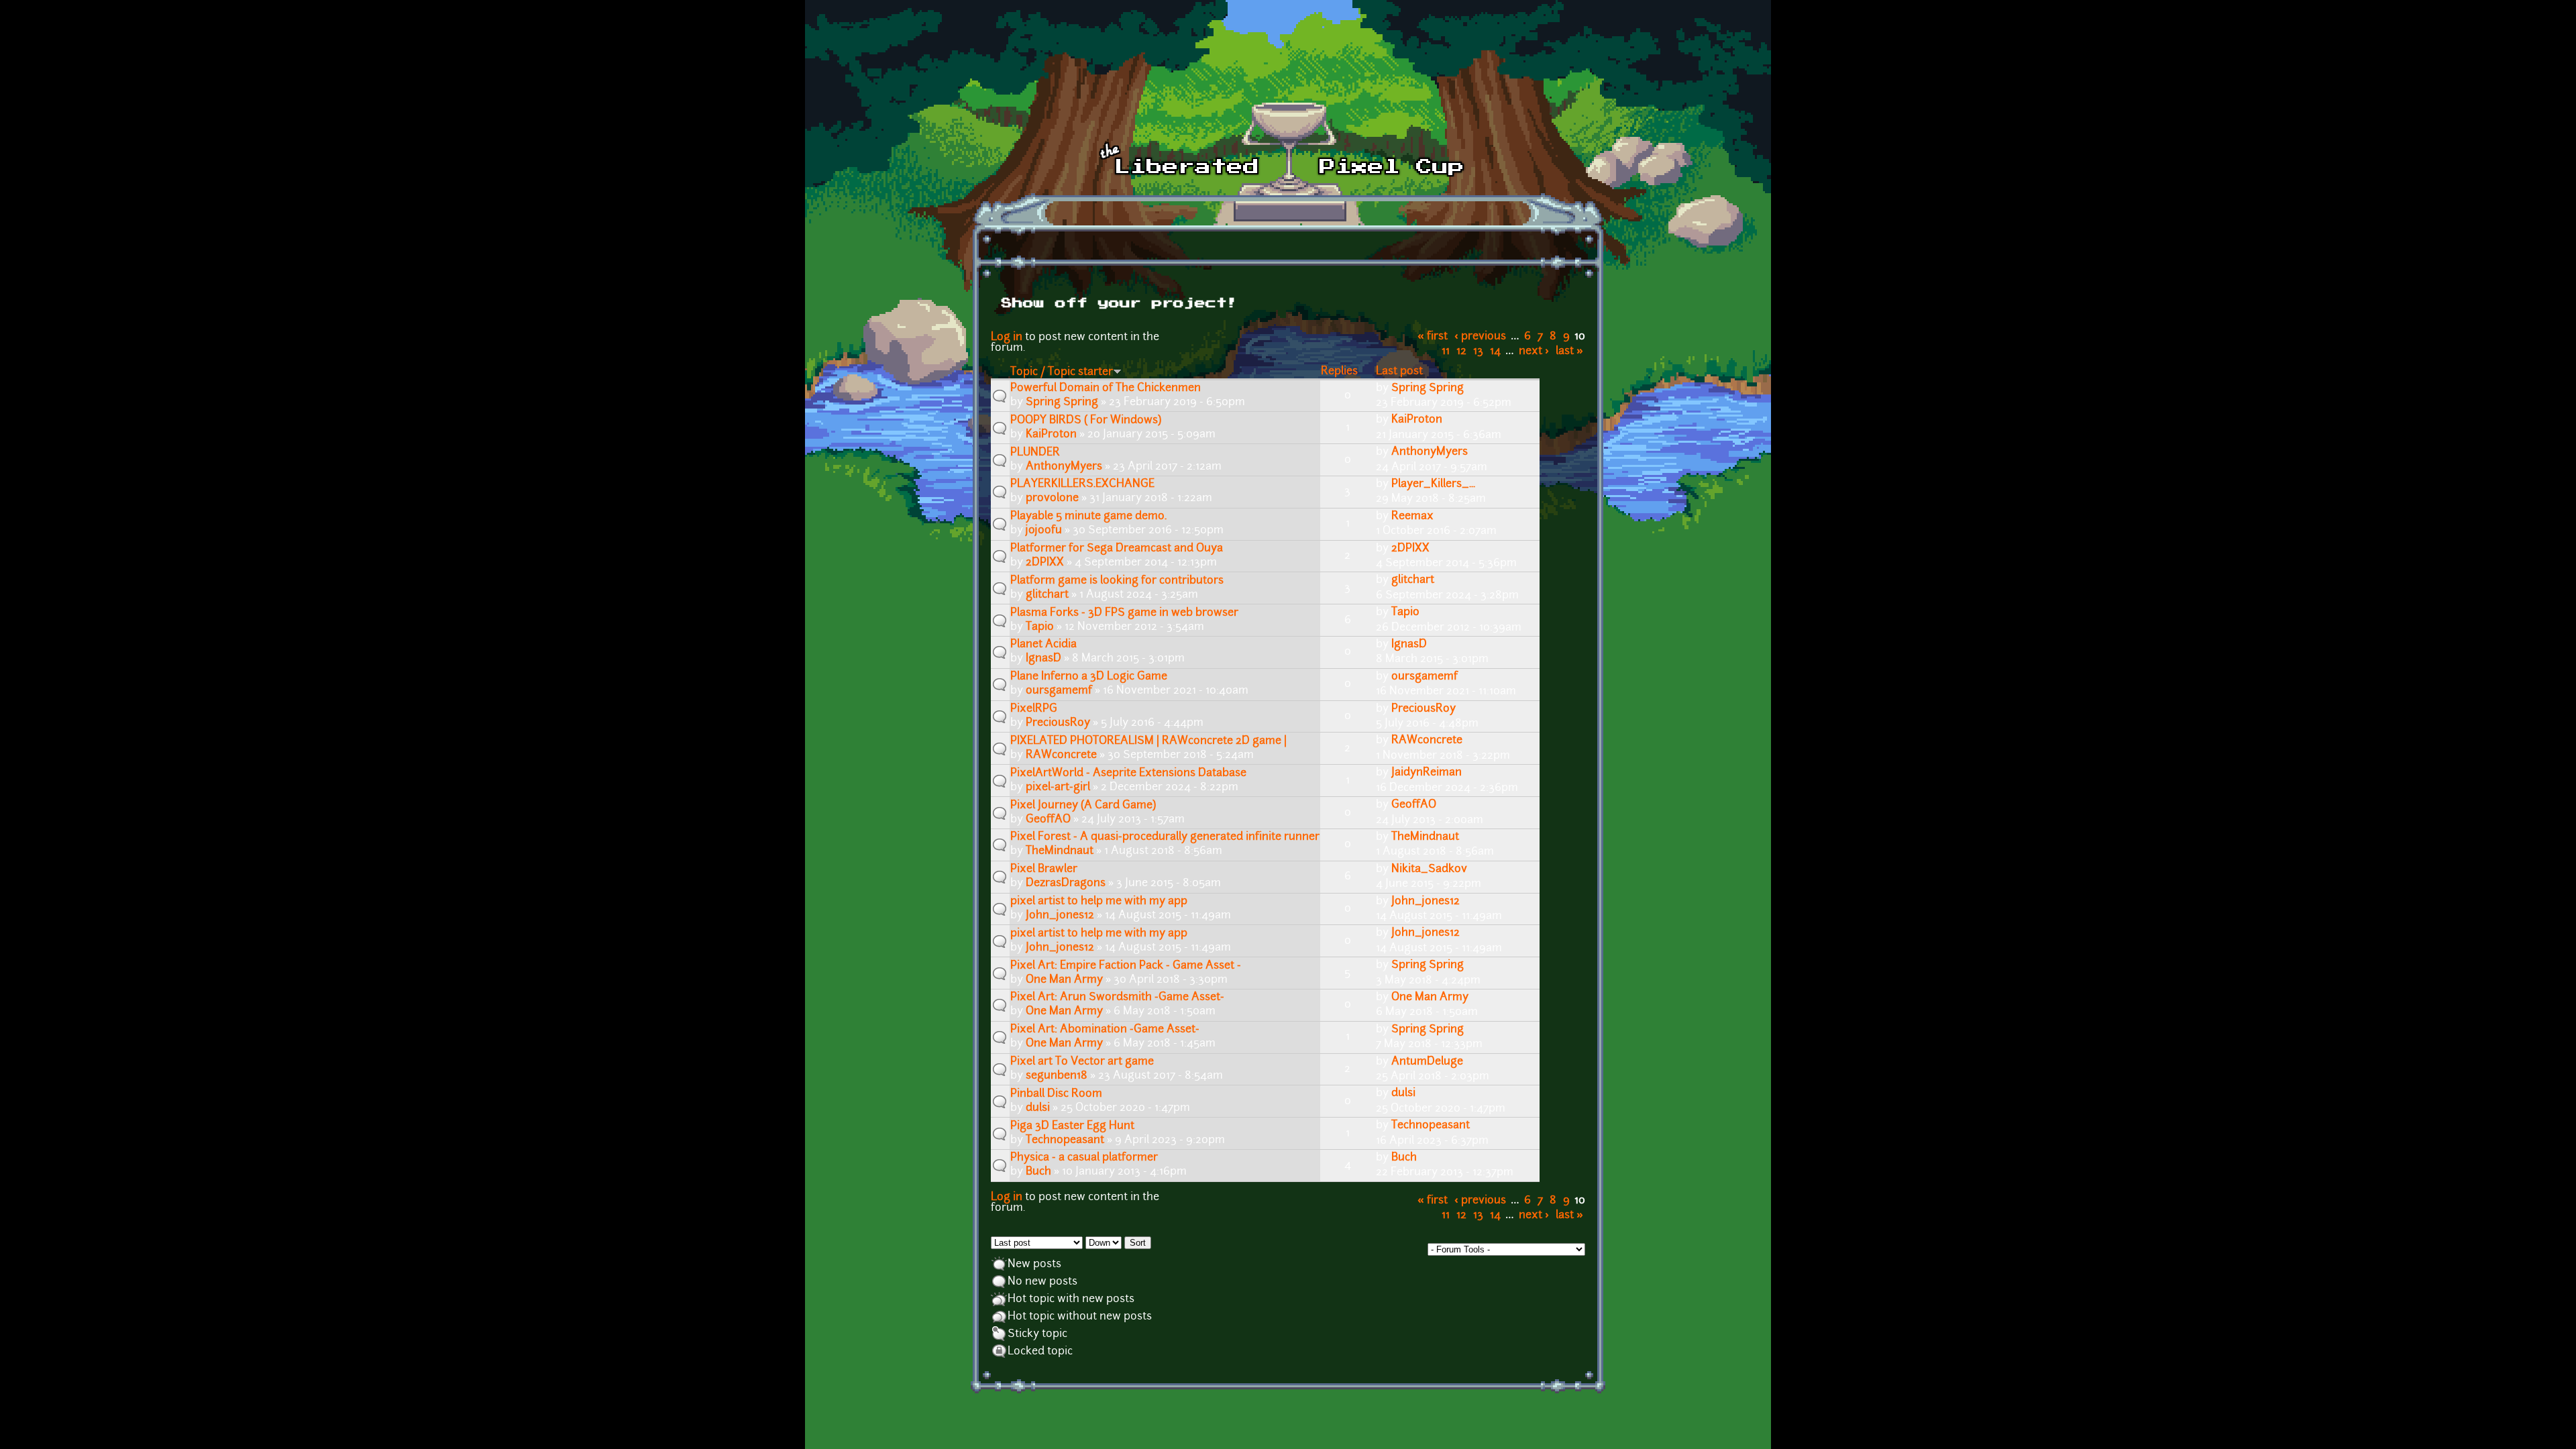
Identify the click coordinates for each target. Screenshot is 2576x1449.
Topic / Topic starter (1062, 372)
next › (1534, 352)
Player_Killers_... (1433, 484)
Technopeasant (1065, 1140)
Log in (1007, 337)
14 (1495, 352)
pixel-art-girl (1058, 788)
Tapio (1040, 627)
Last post (1399, 372)
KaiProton (1051, 435)
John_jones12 (1060, 916)
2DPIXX (1045, 563)
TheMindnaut (1060, 851)
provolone (1052, 498)
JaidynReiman (1427, 773)
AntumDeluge (1427, 1062)
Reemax (1412, 517)
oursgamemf (1059, 691)
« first (1433, 337)
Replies (1339, 372)
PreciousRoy (1058, 723)
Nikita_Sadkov (1429, 869)
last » (1569, 352)
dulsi (1038, 1108)
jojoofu (1044, 531)
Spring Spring (1062, 402)
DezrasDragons (1066, 883)
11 (1446, 352)
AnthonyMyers (1064, 467)
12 (1461, 352)
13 (1478, 352)
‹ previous (1480, 337)
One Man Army (1064, 980)
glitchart (1047, 595)
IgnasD (1043, 659)
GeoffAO (1048, 820)
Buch (1038, 1172)
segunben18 (1057, 1076)
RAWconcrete (1061, 755)
